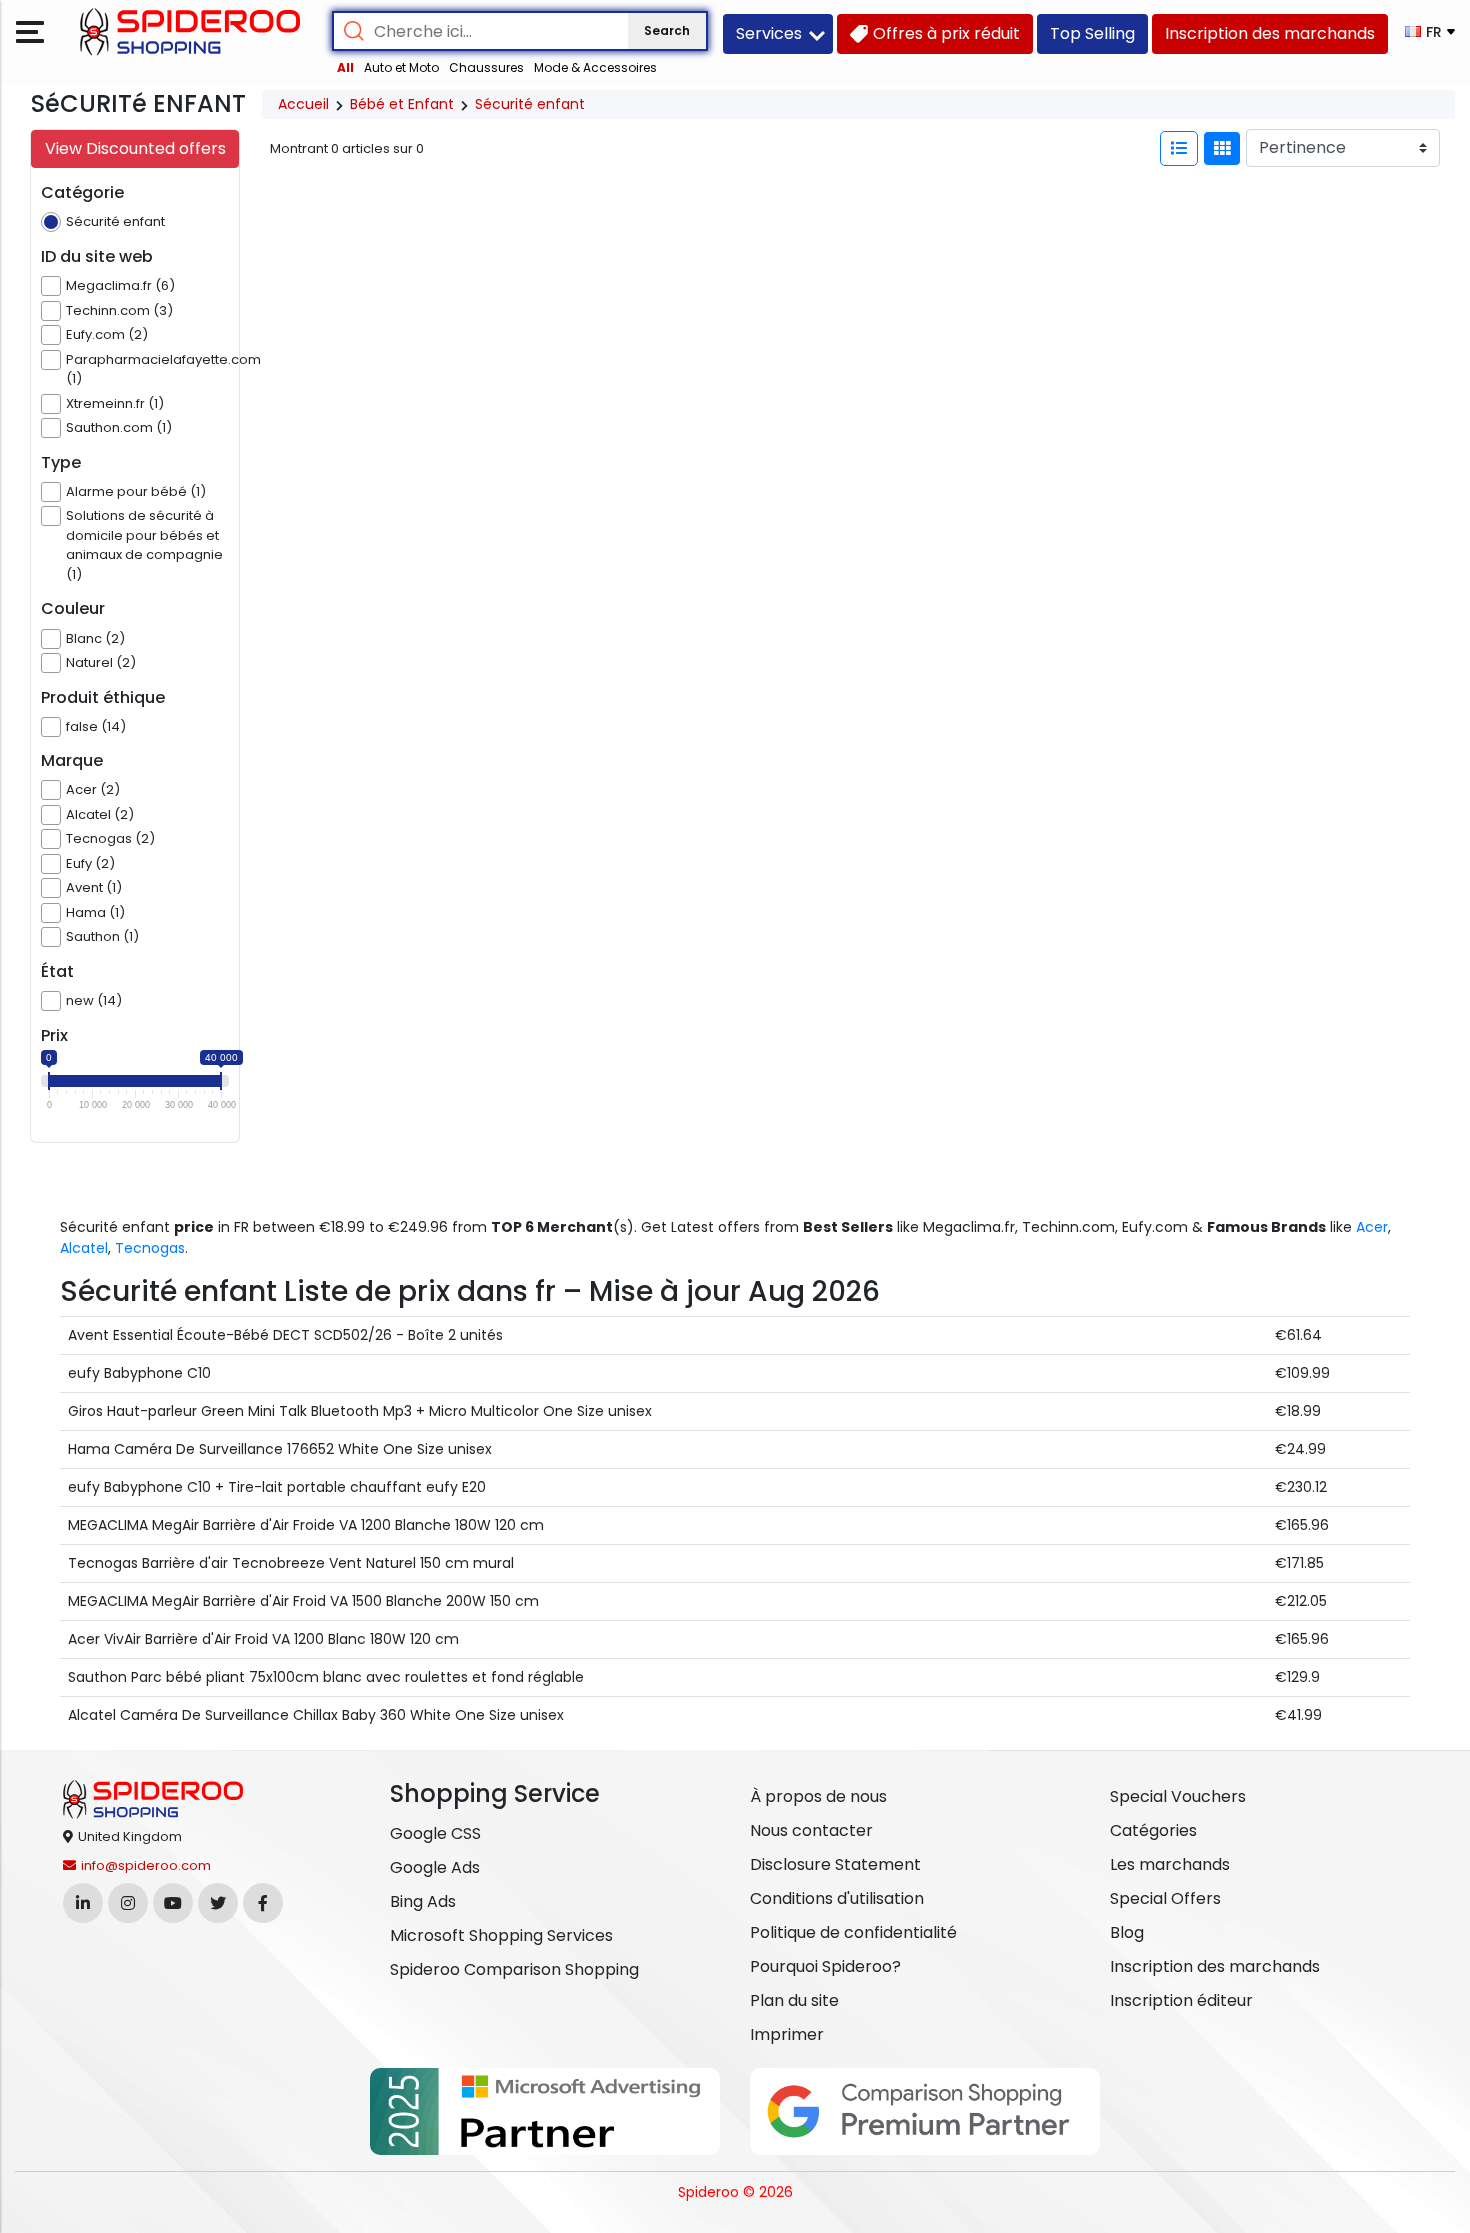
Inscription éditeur (1181, 2000)
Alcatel (84, 1248)
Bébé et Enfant (402, 104)
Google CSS (435, 1833)
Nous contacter (811, 1830)
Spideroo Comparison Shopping (514, 1969)
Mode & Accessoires (595, 67)
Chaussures (486, 67)
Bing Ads (423, 1901)
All (345, 67)
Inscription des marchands (1215, 1966)
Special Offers (1165, 1898)
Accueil (303, 104)
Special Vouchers (1178, 1796)
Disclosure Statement (835, 1864)
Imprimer (787, 2034)
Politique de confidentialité (853, 1932)
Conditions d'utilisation (837, 1898)
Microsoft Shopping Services (501, 1935)
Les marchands (1170, 1864)
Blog (1127, 1932)
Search (667, 30)
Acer (1372, 1227)
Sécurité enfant (530, 104)
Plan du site (794, 2000)
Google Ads (435, 1867)
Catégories (1153, 1830)
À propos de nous (818, 1796)
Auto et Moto (401, 67)
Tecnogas (150, 1248)
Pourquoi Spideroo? (825, 1966)
